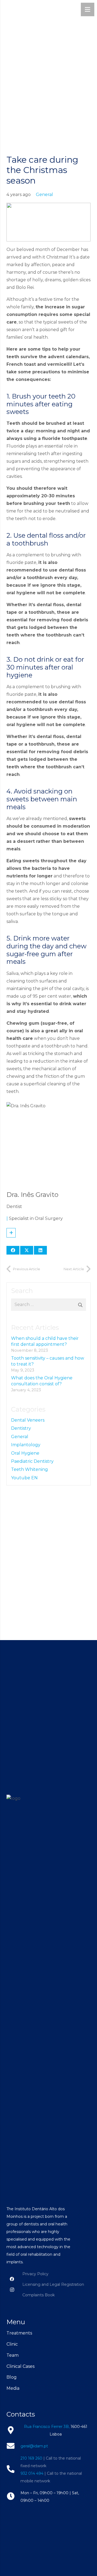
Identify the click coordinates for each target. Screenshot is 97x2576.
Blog (12, 2377)
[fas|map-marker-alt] (13, 2430)
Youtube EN (24, 1478)
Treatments (19, 2333)
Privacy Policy (35, 2274)
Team (13, 2355)
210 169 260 (31, 2458)
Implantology (26, 1445)
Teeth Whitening (30, 1469)
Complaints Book (39, 2295)
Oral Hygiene (25, 1453)
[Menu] (88, 9)
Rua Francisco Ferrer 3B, (47, 2427)
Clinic (12, 2344)
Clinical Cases (20, 2366)
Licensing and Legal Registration (53, 2284)
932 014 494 (32, 2473)
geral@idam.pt (34, 2446)
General (44, 195)
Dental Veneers (28, 1420)
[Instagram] (12, 2290)
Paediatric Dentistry (32, 1461)
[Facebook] (12, 2279)
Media (13, 2388)
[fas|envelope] (13, 2446)
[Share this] (13, 1250)
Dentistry (21, 1428)
